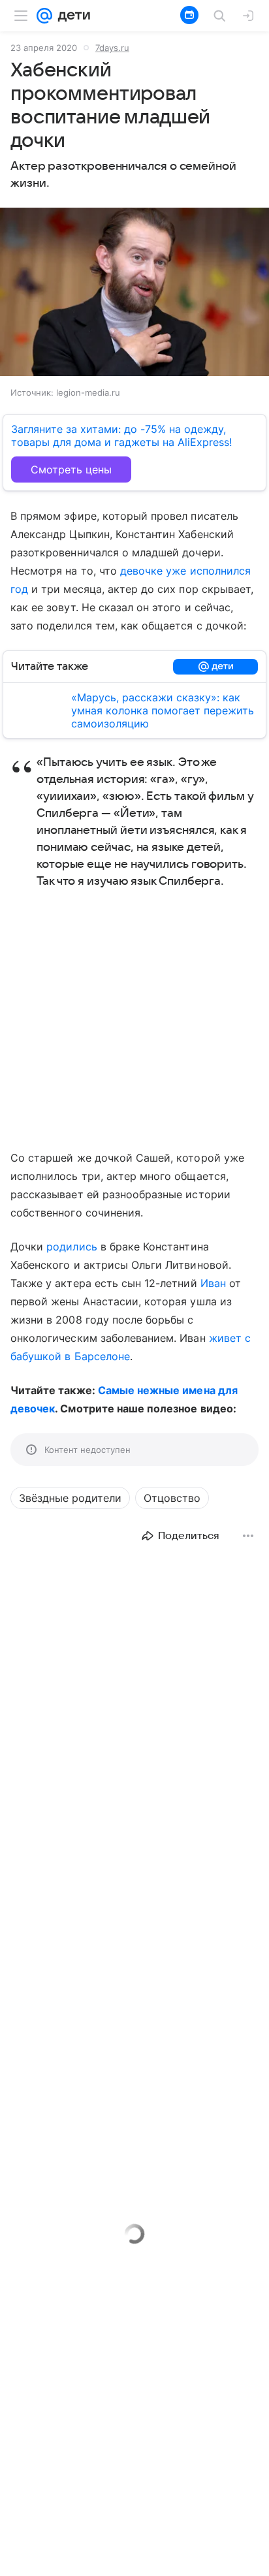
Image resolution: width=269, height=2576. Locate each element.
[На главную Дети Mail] (71, 16)
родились (71, 1247)
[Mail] (44, 16)
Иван (213, 1283)
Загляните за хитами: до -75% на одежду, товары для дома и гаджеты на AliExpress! (121, 436)
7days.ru (112, 48)
